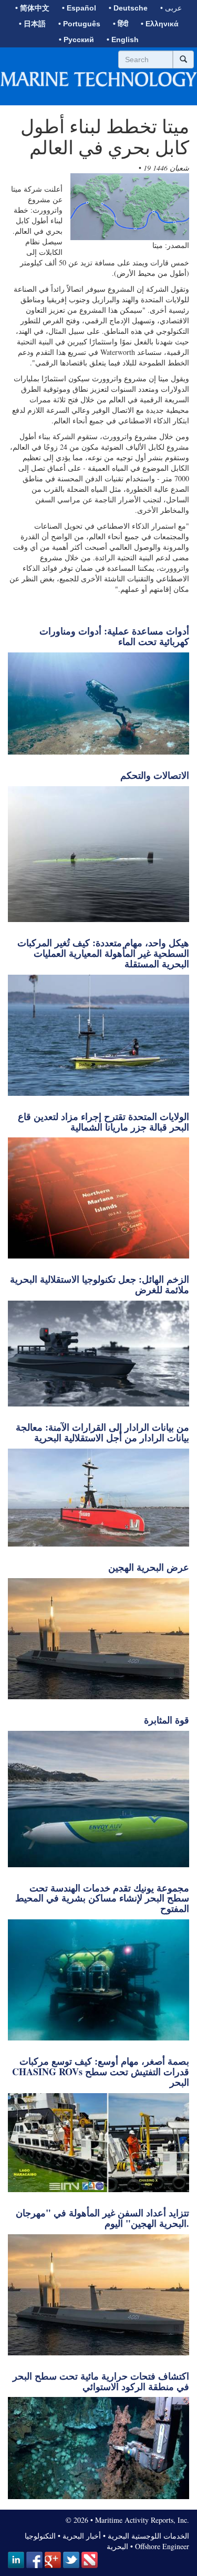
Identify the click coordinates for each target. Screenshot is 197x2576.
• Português (79, 24)
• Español (79, 8)
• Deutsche (128, 8)
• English (123, 39)
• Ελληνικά (160, 24)
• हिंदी (121, 24)
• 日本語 (32, 24)
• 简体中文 (32, 8)
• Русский (76, 39)
